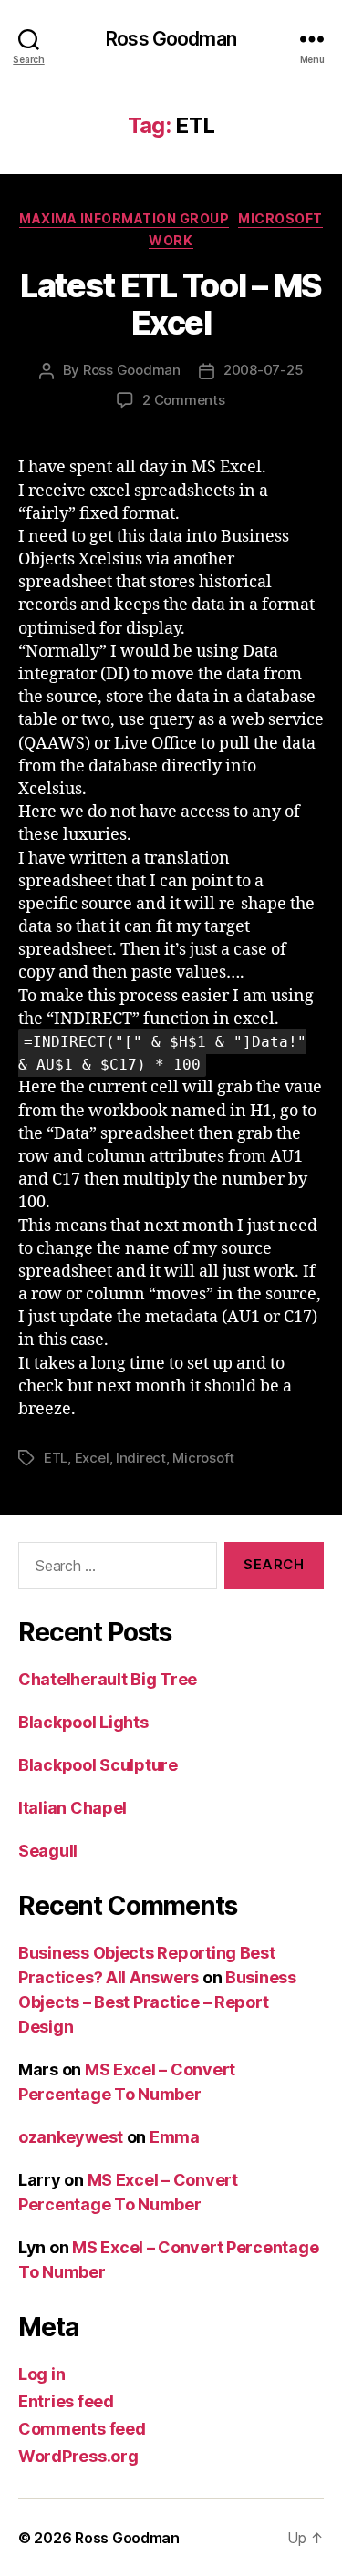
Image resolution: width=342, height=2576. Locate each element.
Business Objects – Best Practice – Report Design (157, 2002)
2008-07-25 (263, 370)
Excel (92, 1458)
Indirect (141, 1458)
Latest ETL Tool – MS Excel (171, 304)
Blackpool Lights (83, 1722)
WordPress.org (78, 2456)
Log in (41, 2374)
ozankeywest (71, 2137)
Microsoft (280, 218)
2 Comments (183, 400)
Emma (175, 2137)
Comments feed (82, 2429)
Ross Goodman (171, 39)
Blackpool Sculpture (98, 1765)
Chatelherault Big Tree (108, 1679)
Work (171, 240)
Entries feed (66, 2401)
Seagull (48, 1851)
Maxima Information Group (124, 218)
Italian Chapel (73, 1808)
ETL (56, 1458)
